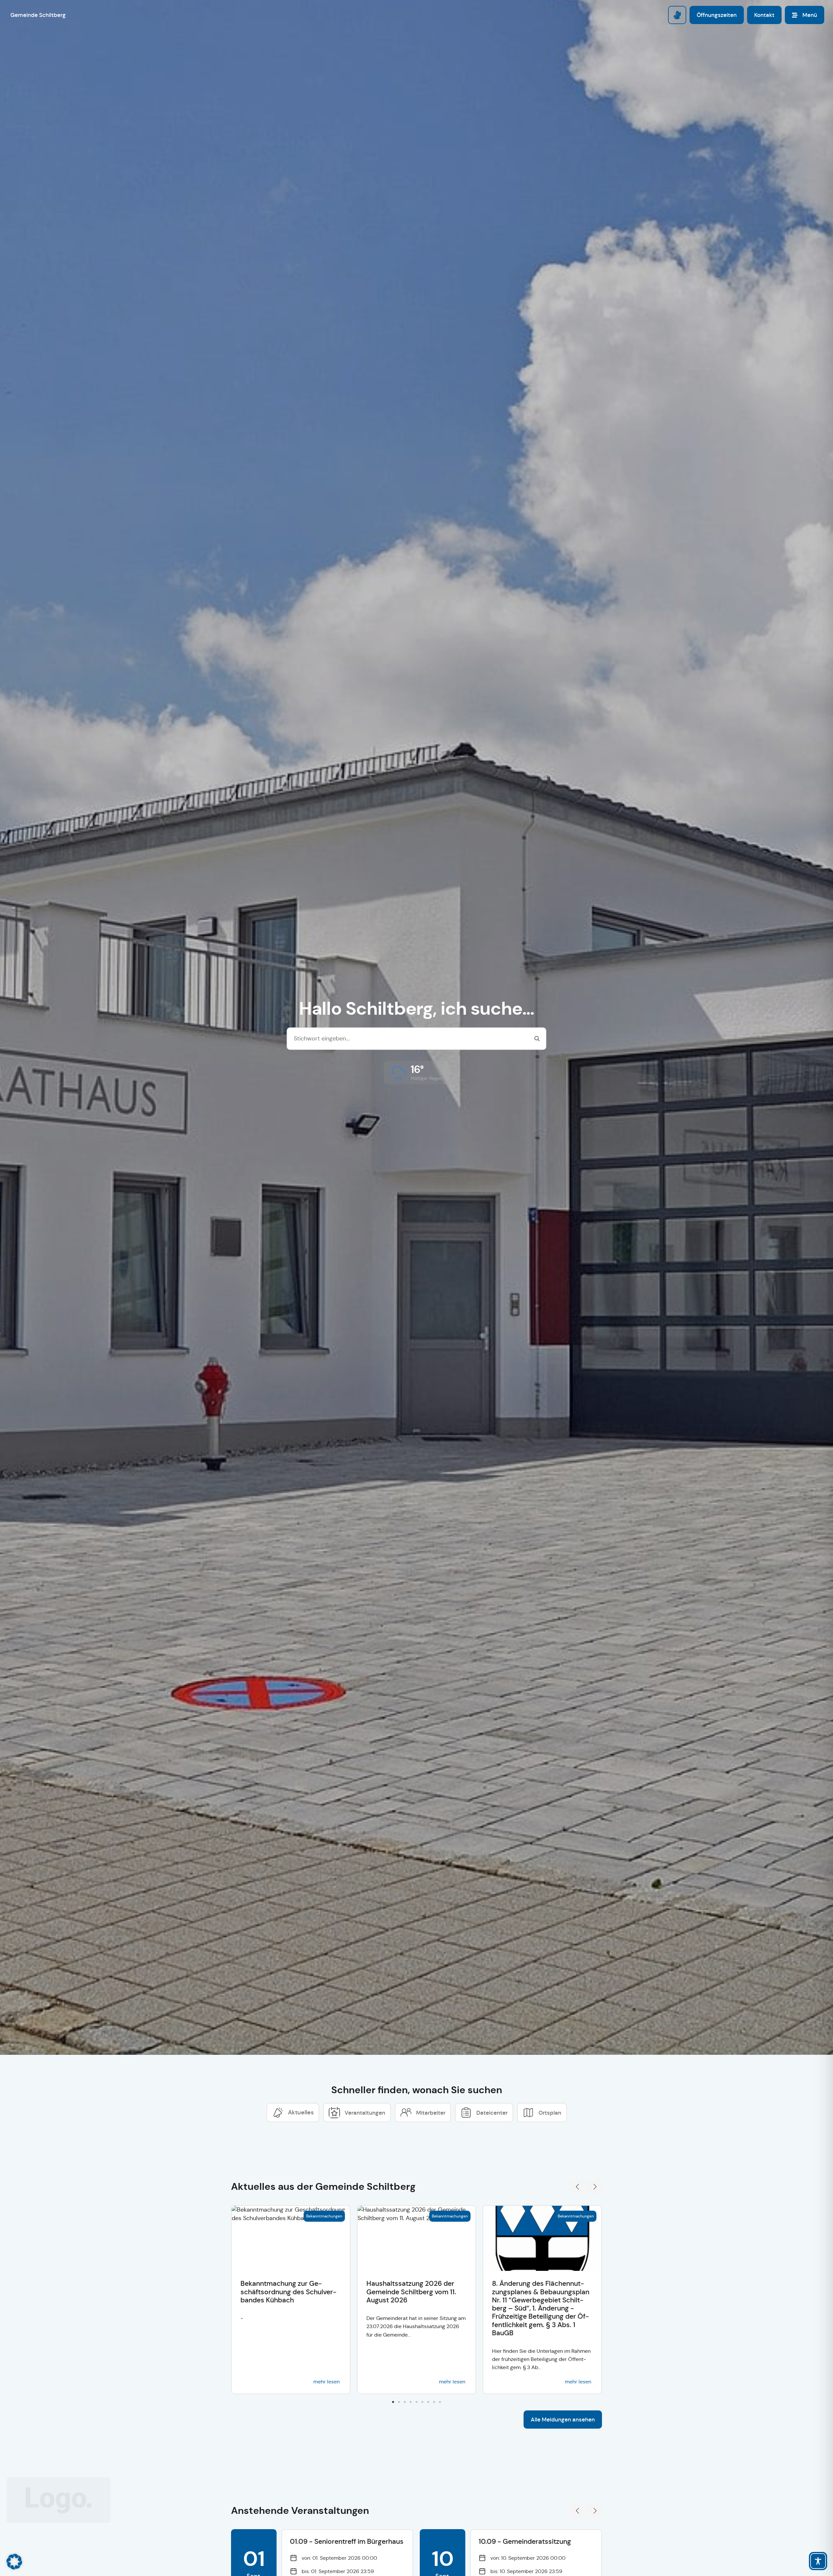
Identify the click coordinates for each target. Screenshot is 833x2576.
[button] (417, 1073)
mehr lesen (327, 2382)
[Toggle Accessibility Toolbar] (818, 2561)
